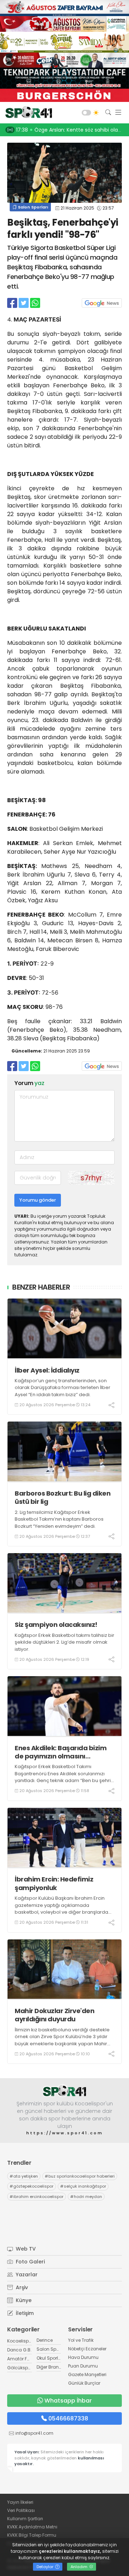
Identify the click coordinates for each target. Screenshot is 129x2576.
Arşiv (21, 2287)
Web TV (25, 2249)
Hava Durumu (83, 2357)
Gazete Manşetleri (87, 2374)
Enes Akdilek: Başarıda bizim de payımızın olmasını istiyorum (61, 1752)
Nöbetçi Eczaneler (87, 2349)
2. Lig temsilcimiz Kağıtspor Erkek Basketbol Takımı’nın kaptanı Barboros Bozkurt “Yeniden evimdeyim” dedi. (59, 1519)
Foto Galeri (30, 2262)
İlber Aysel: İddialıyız (47, 1370)
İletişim (24, 2313)
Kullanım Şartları (25, 2519)
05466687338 (68, 2418)
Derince (45, 2340)
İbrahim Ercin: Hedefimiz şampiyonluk (54, 1883)
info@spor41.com (34, 2433)
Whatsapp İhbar (68, 2401)
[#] (64, 2091)
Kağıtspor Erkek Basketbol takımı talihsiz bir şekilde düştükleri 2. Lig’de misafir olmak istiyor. (64, 1642)
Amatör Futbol (23, 2359)
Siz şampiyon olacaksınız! (56, 1625)
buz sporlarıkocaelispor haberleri (80, 2176)
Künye (23, 2300)
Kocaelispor (20, 2341)
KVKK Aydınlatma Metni (32, 2527)
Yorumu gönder (38, 1200)
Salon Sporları (32, 207)
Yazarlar (26, 2275)
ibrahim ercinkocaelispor (37, 2197)
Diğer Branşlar (52, 2367)
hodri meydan (86, 2197)
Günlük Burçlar (84, 2383)
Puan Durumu (83, 2366)
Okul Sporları (50, 2358)
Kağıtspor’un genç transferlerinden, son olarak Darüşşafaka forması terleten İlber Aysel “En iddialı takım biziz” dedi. (63, 1388)
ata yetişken (24, 2176)
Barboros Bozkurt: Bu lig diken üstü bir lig (63, 1498)
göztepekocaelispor (32, 2186)
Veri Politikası (21, 2510)
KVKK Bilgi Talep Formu (32, 2535)
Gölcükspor (20, 2368)
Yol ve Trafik (81, 2340)
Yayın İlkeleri (20, 2502)
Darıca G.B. (19, 2350)
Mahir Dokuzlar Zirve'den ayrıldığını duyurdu (54, 2015)
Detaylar (46, 2567)
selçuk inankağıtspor (83, 2186)
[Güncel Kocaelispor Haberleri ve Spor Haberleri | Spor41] (27, 113)
